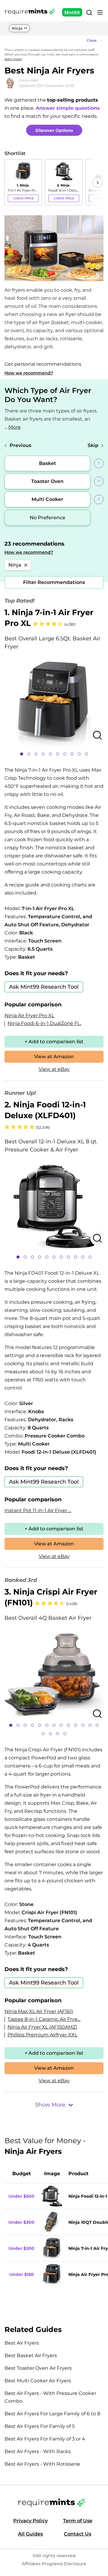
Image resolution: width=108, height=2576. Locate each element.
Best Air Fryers (22, 2343)
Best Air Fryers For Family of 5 (40, 2426)
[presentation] (10, 182)
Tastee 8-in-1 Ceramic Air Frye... (44, 2019)
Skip (93, 445)
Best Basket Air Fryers (31, 2356)
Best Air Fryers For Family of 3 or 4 (45, 2439)
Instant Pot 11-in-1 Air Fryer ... (38, 1510)
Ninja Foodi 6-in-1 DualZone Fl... (44, 1023)
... (13, 427)
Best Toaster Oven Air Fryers (38, 2368)
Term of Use (78, 2521)
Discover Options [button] (54, 130)
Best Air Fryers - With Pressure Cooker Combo (50, 2397)
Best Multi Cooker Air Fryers (38, 2381)
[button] (54, 40)
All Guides (30, 2534)
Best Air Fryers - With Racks (38, 2451)
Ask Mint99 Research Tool (44, 987)
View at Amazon (54, 1057)
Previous (20, 445)
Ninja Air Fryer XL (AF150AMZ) (42, 2027)
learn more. (13, 59)
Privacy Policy (30, 2521)
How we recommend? (29, 373)
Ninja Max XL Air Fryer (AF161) (39, 2011)
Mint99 (72, 12)
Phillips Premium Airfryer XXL (42, 2035)
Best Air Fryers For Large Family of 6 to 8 (52, 2414)
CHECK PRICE (23, 198)
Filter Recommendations (54, 582)
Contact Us (78, 2534)
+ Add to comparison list (54, 1042)
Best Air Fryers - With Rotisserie (42, 2464)
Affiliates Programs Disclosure (54, 2564)
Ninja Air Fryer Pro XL (29, 1016)
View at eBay (54, 1069)
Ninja (17, 28)
